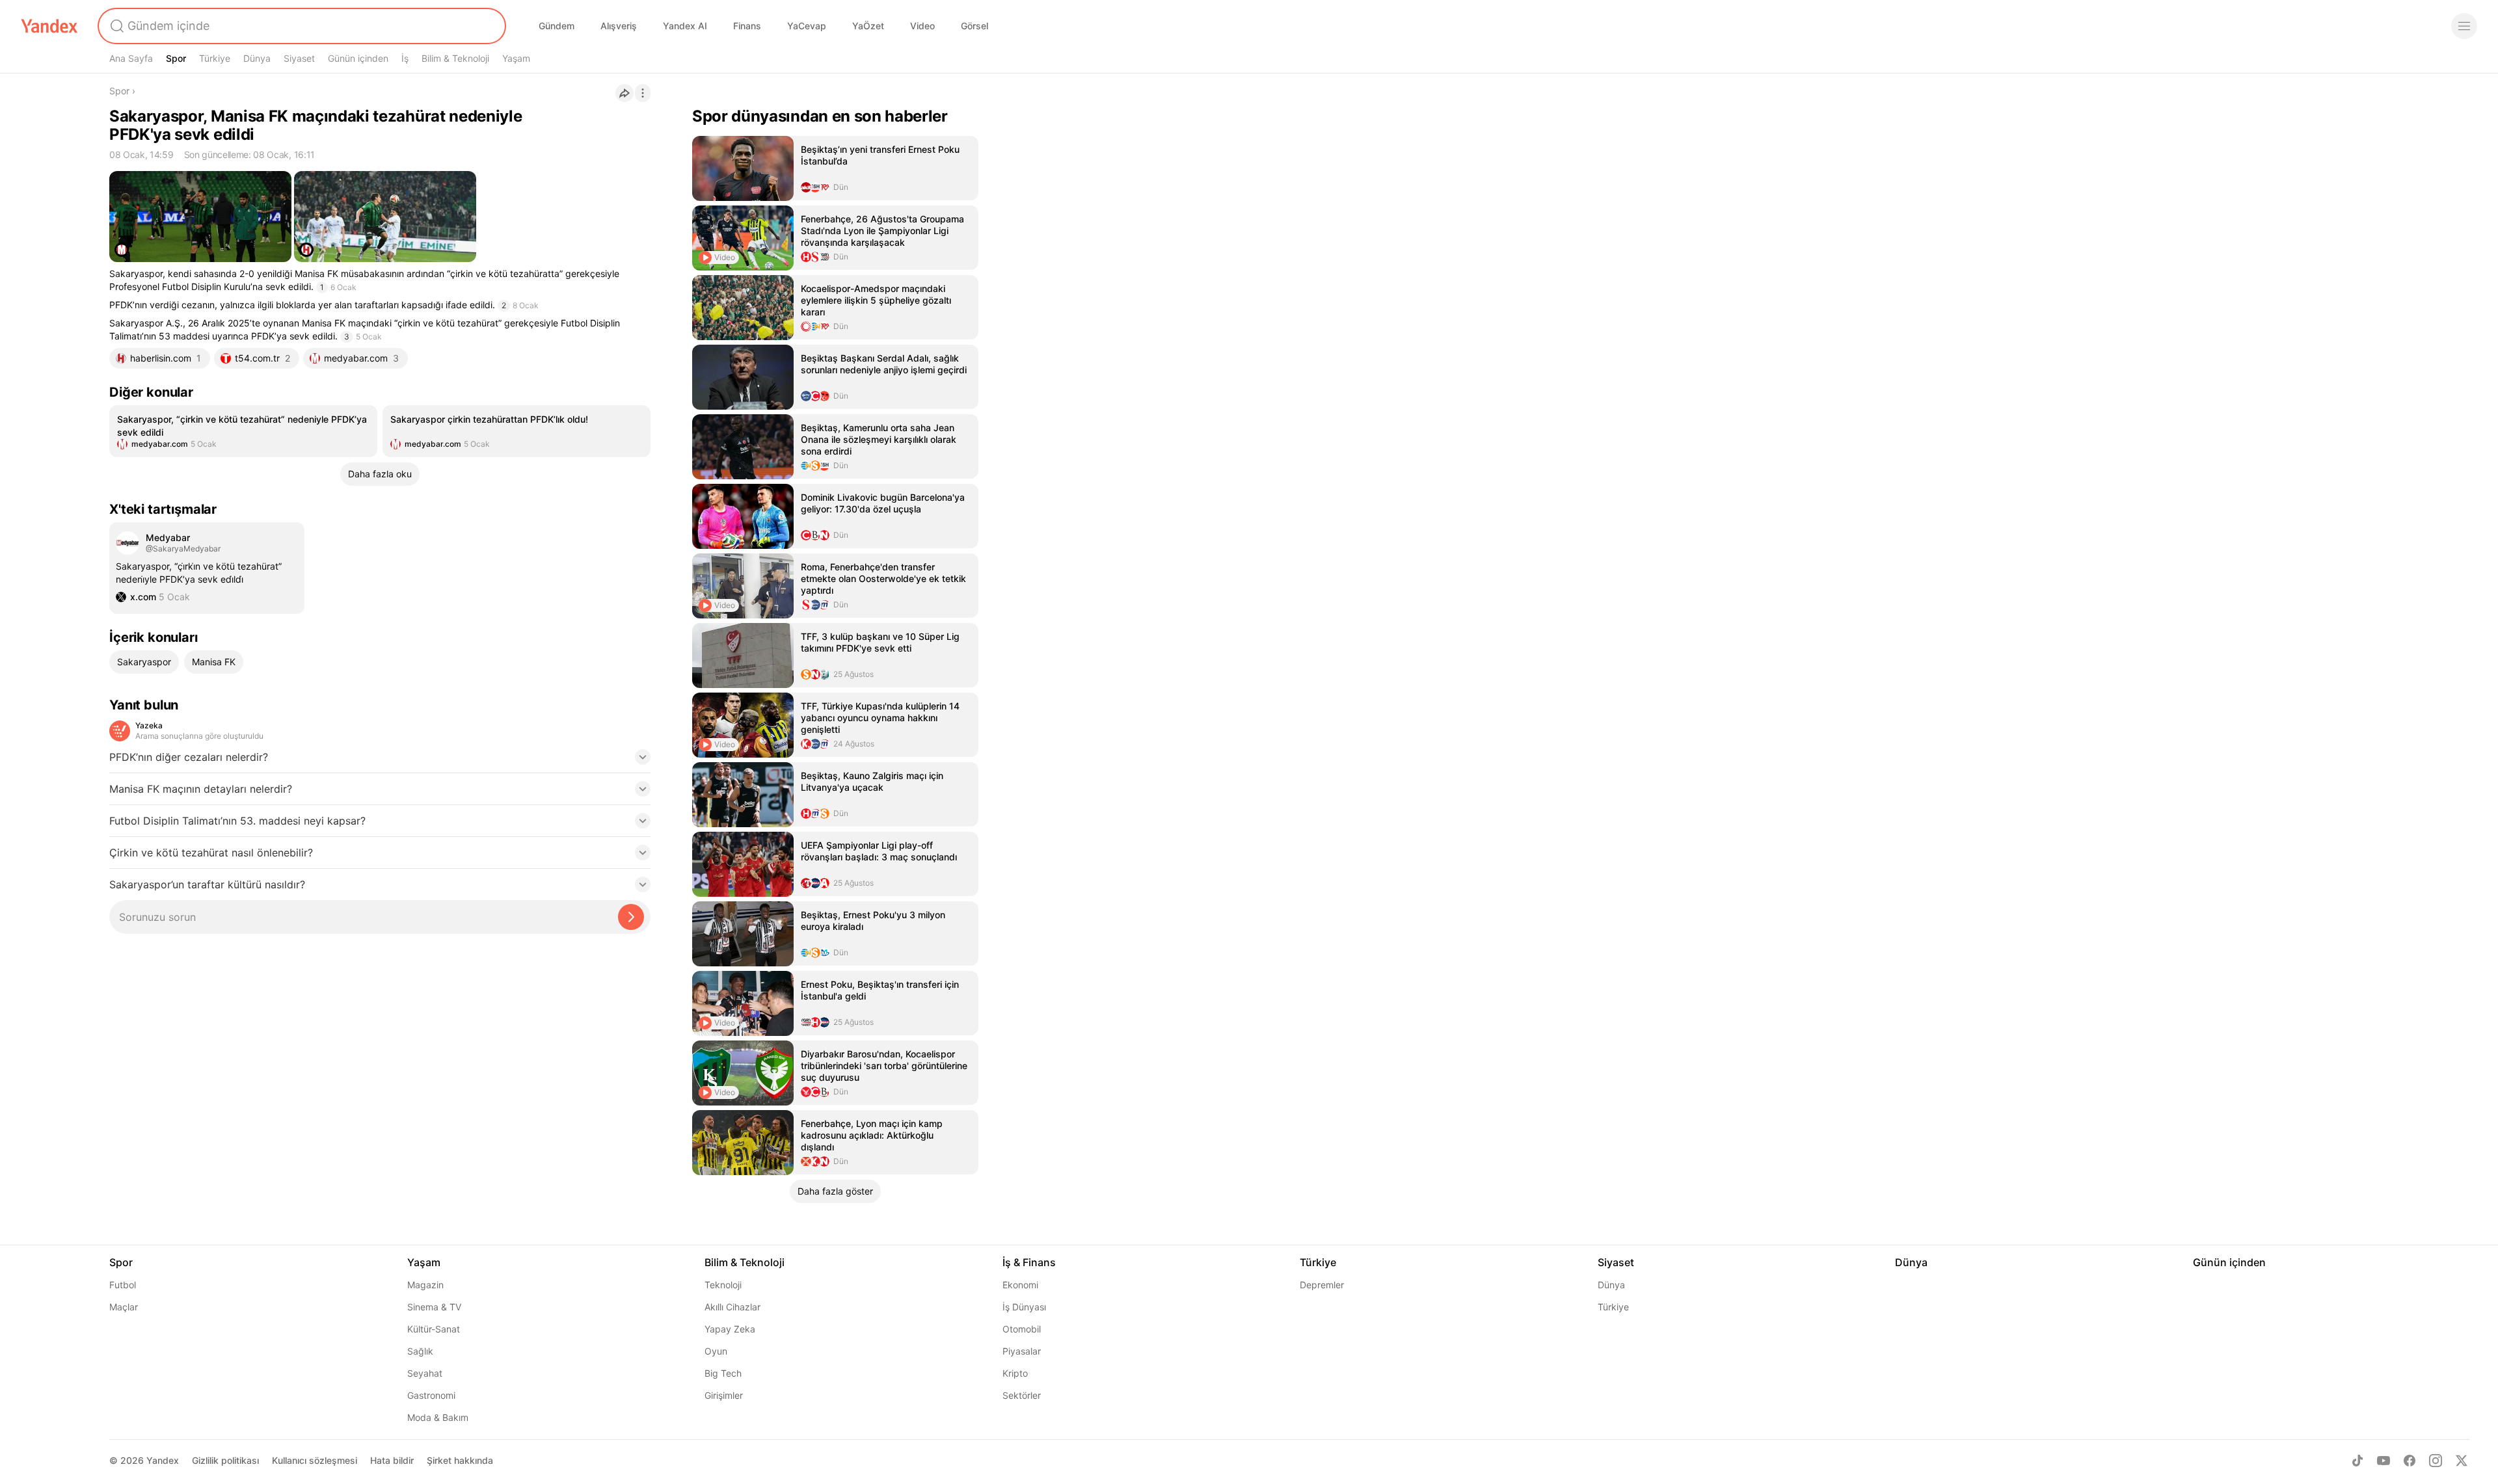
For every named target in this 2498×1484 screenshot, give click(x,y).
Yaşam (516, 58)
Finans (747, 26)
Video (922, 26)
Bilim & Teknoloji (455, 58)
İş (405, 58)
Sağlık (420, 1351)
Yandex (163, 1460)
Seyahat (425, 1373)
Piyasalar (1022, 1351)
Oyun (716, 1351)
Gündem (557, 26)
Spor (176, 58)
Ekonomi (1020, 1285)
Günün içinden (358, 58)
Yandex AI (685, 26)
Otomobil (1022, 1329)
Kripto (1015, 1373)
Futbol (123, 1285)
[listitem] (243, 431)
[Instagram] (2436, 1461)
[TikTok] (2357, 1461)
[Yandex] (49, 26)
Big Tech (723, 1373)
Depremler (1322, 1285)
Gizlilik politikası (225, 1460)
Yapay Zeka (730, 1329)
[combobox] (301, 26)
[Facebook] (2410, 1461)
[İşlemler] (643, 93)
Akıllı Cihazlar (732, 1307)
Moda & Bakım (438, 1417)
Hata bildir (392, 1460)
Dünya (257, 58)
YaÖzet (868, 26)
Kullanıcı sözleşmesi (315, 1460)
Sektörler (1022, 1395)
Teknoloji (723, 1285)
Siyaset (299, 58)
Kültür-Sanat (434, 1329)
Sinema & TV (434, 1307)
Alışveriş (619, 26)
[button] (380, 761)
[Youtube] (2384, 1461)
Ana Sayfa (131, 58)
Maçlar (124, 1307)
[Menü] (2464, 26)
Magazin (425, 1285)
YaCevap (807, 26)
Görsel (974, 26)
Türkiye (215, 58)
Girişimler (724, 1395)
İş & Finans (1029, 1262)
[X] (2462, 1461)
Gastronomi (431, 1395)
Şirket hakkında (460, 1460)
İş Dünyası (1024, 1307)
